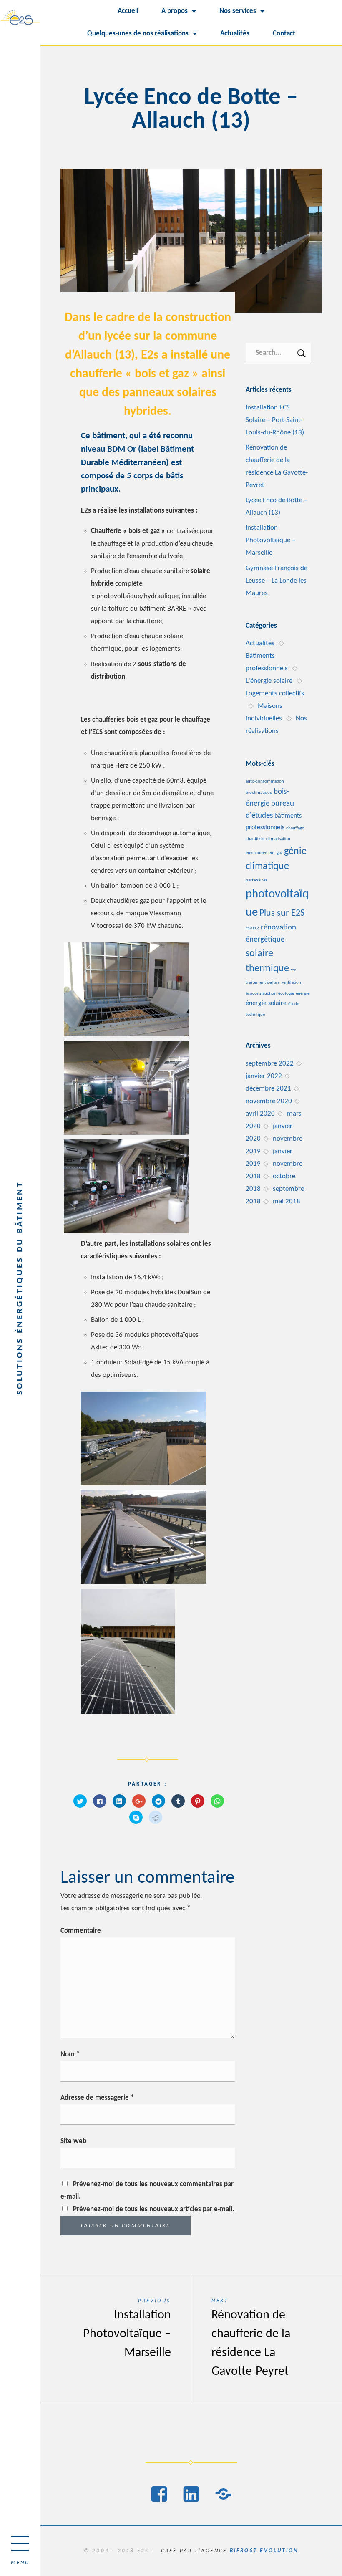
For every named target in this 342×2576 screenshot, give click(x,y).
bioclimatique (259, 793)
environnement (260, 853)
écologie (286, 994)
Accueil (128, 11)
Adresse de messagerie (97, 2098)
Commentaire (81, 1931)
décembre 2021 (268, 1089)
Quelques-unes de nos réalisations (138, 34)
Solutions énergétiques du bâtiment (20, 1288)
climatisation (278, 839)
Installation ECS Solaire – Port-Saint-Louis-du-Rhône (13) (275, 420)
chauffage (295, 828)
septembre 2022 (270, 1064)
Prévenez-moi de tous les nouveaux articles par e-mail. (154, 2209)
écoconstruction (261, 994)
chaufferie (255, 839)
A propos (175, 11)
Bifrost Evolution (264, 2551)
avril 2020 (260, 1114)
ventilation (291, 983)
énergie (303, 994)
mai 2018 (287, 1201)
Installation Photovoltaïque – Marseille (270, 540)
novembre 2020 (269, 1101)
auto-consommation (265, 782)
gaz (279, 853)
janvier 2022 (264, 1076)
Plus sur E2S (282, 913)
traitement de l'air (263, 983)
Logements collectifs (275, 693)
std (294, 970)
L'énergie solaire (269, 681)
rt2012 (252, 928)
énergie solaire (266, 1003)
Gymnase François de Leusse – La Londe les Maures (277, 581)
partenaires (256, 880)
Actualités (235, 34)
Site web (73, 2141)
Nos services (238, 11)
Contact (284, 34)
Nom (70, 2054)
